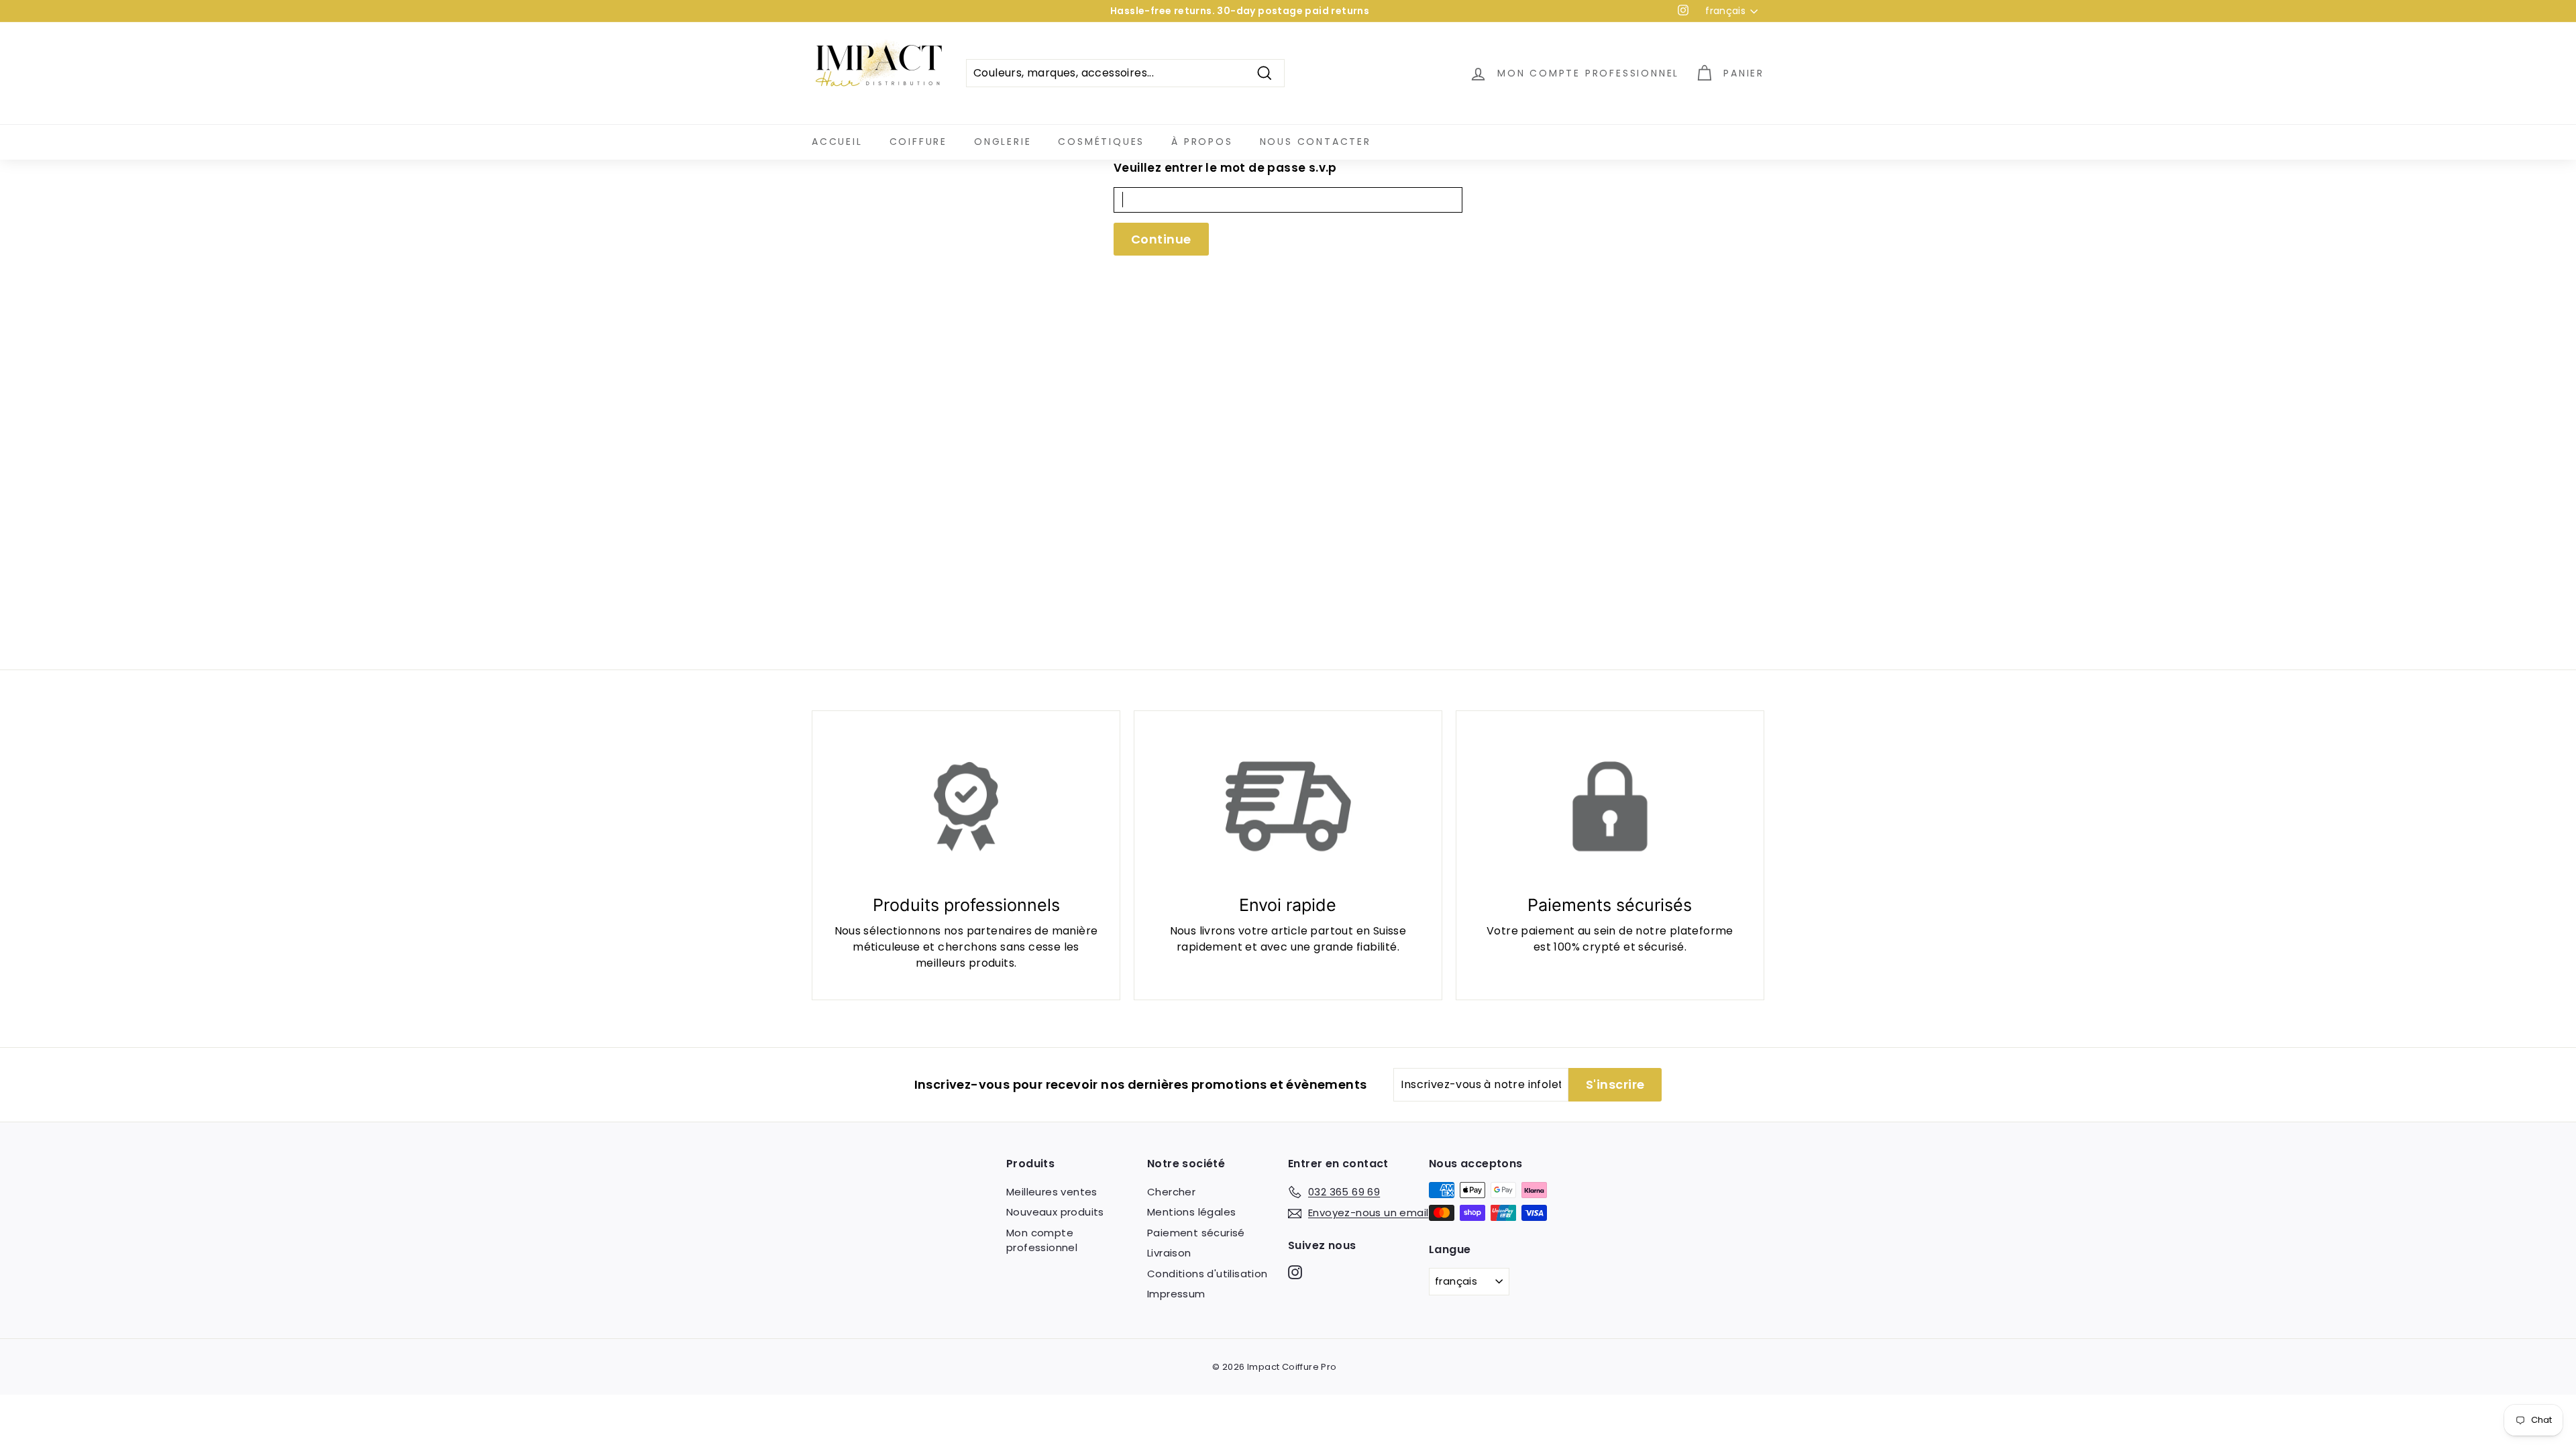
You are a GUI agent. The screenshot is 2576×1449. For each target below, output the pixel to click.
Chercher (1171, 1192)
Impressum (1176, 1294)
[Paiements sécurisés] (1610, 806)
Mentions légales (1191, 1212)
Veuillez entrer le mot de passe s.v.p (1225, 168)
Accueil (837, 142)
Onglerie (1003, 142)
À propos (1202, 142)
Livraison (1169, 1253)
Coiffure (918, 142)
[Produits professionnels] (966, 806)
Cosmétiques (1101, 142)
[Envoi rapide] (1288, 806)
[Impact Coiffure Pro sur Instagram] (1295, 1272)
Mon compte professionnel (1042, 1240)
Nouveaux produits (1055, 1212)
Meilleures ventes (1052, 1192)
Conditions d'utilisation (1207, 1274)
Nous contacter (1316, 142)
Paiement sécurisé (1196, 1233)
